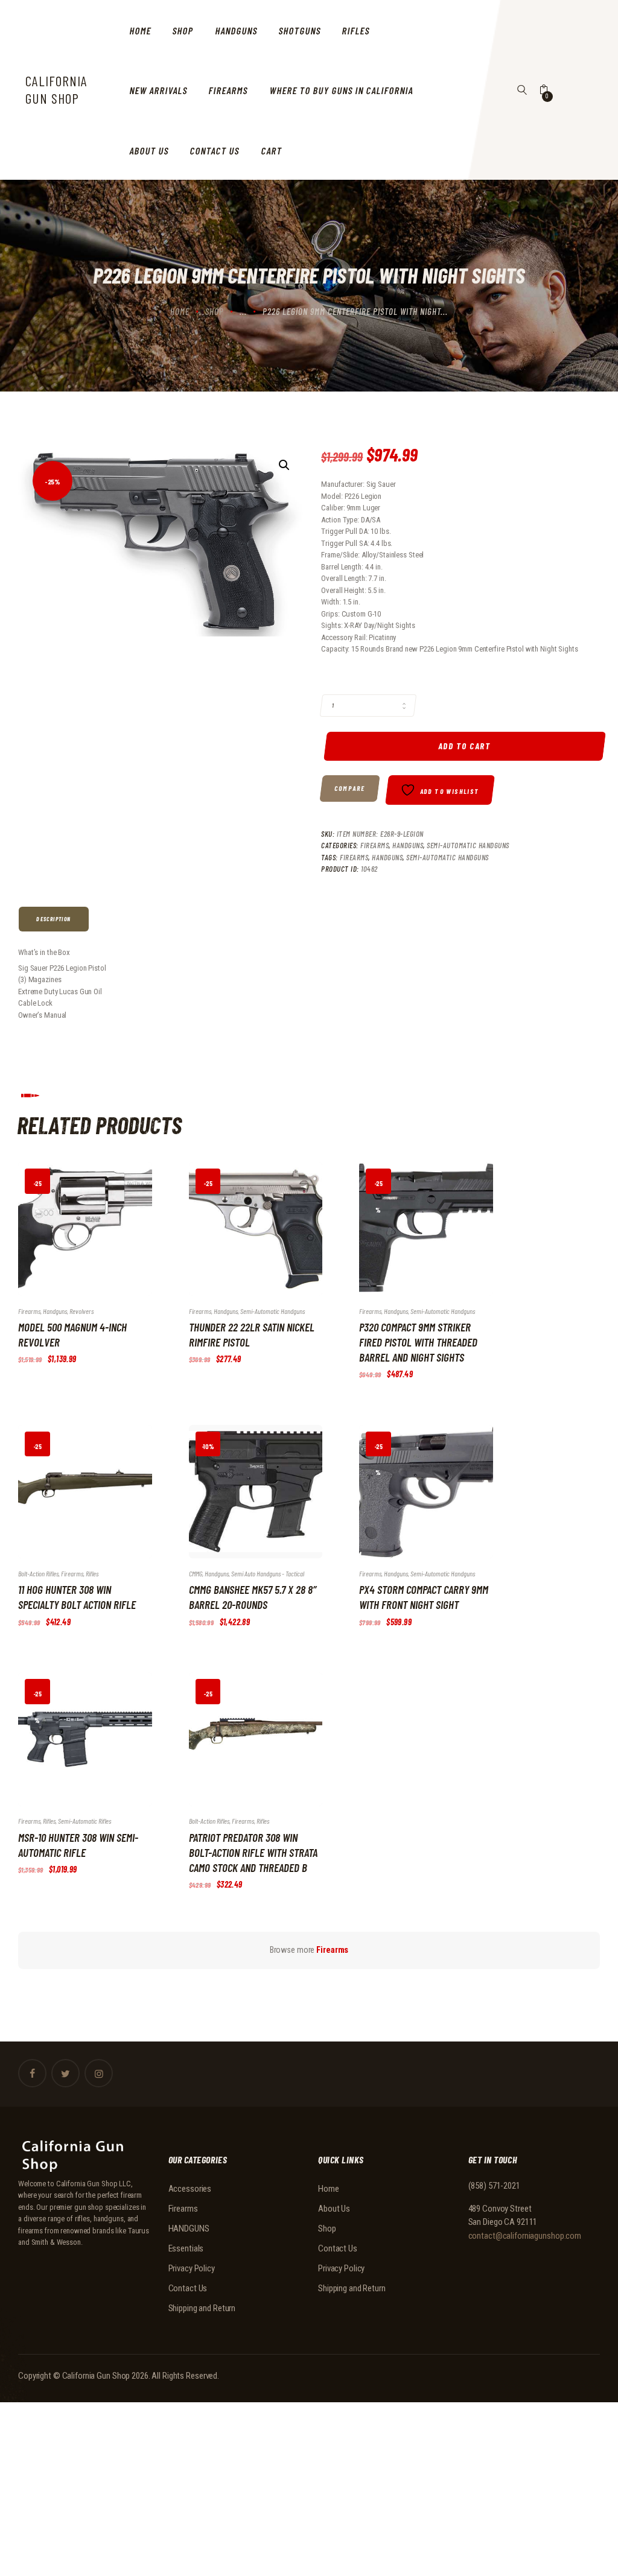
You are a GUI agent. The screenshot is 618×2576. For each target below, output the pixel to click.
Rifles (92, 1573)
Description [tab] (53, 919)
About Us (334, 2209)
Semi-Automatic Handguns (468, 845)
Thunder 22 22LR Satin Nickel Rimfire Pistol (252, 1334)
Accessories (190, 2189)
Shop (215, 311)
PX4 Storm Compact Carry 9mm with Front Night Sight (424, 1597)
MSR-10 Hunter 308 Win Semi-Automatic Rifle (78, 1845)
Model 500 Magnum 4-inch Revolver (72, 1334)
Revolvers (81, 1311)
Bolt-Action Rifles (38, 1573)
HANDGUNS (408, 845)
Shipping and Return (202, 2308)
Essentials (186, 2248)
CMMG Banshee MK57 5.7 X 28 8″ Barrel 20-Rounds (253, 1597)
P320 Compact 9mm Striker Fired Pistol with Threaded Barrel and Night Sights (418, 1342)
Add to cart (464, 746)
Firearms (374, 845)
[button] (284, 465)
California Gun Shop (96, 2376)
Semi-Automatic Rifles (84, 1821)
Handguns (387, 857)
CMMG (196, 1573)
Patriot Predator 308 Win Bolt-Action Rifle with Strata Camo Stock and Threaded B (253, 1852)
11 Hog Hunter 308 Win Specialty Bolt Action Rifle (77, 1597)
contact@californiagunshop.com (525, 2236)
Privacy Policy (192, 2268)
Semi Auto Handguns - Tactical (268, 1573)
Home (180, 311)
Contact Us (188, 2288)
